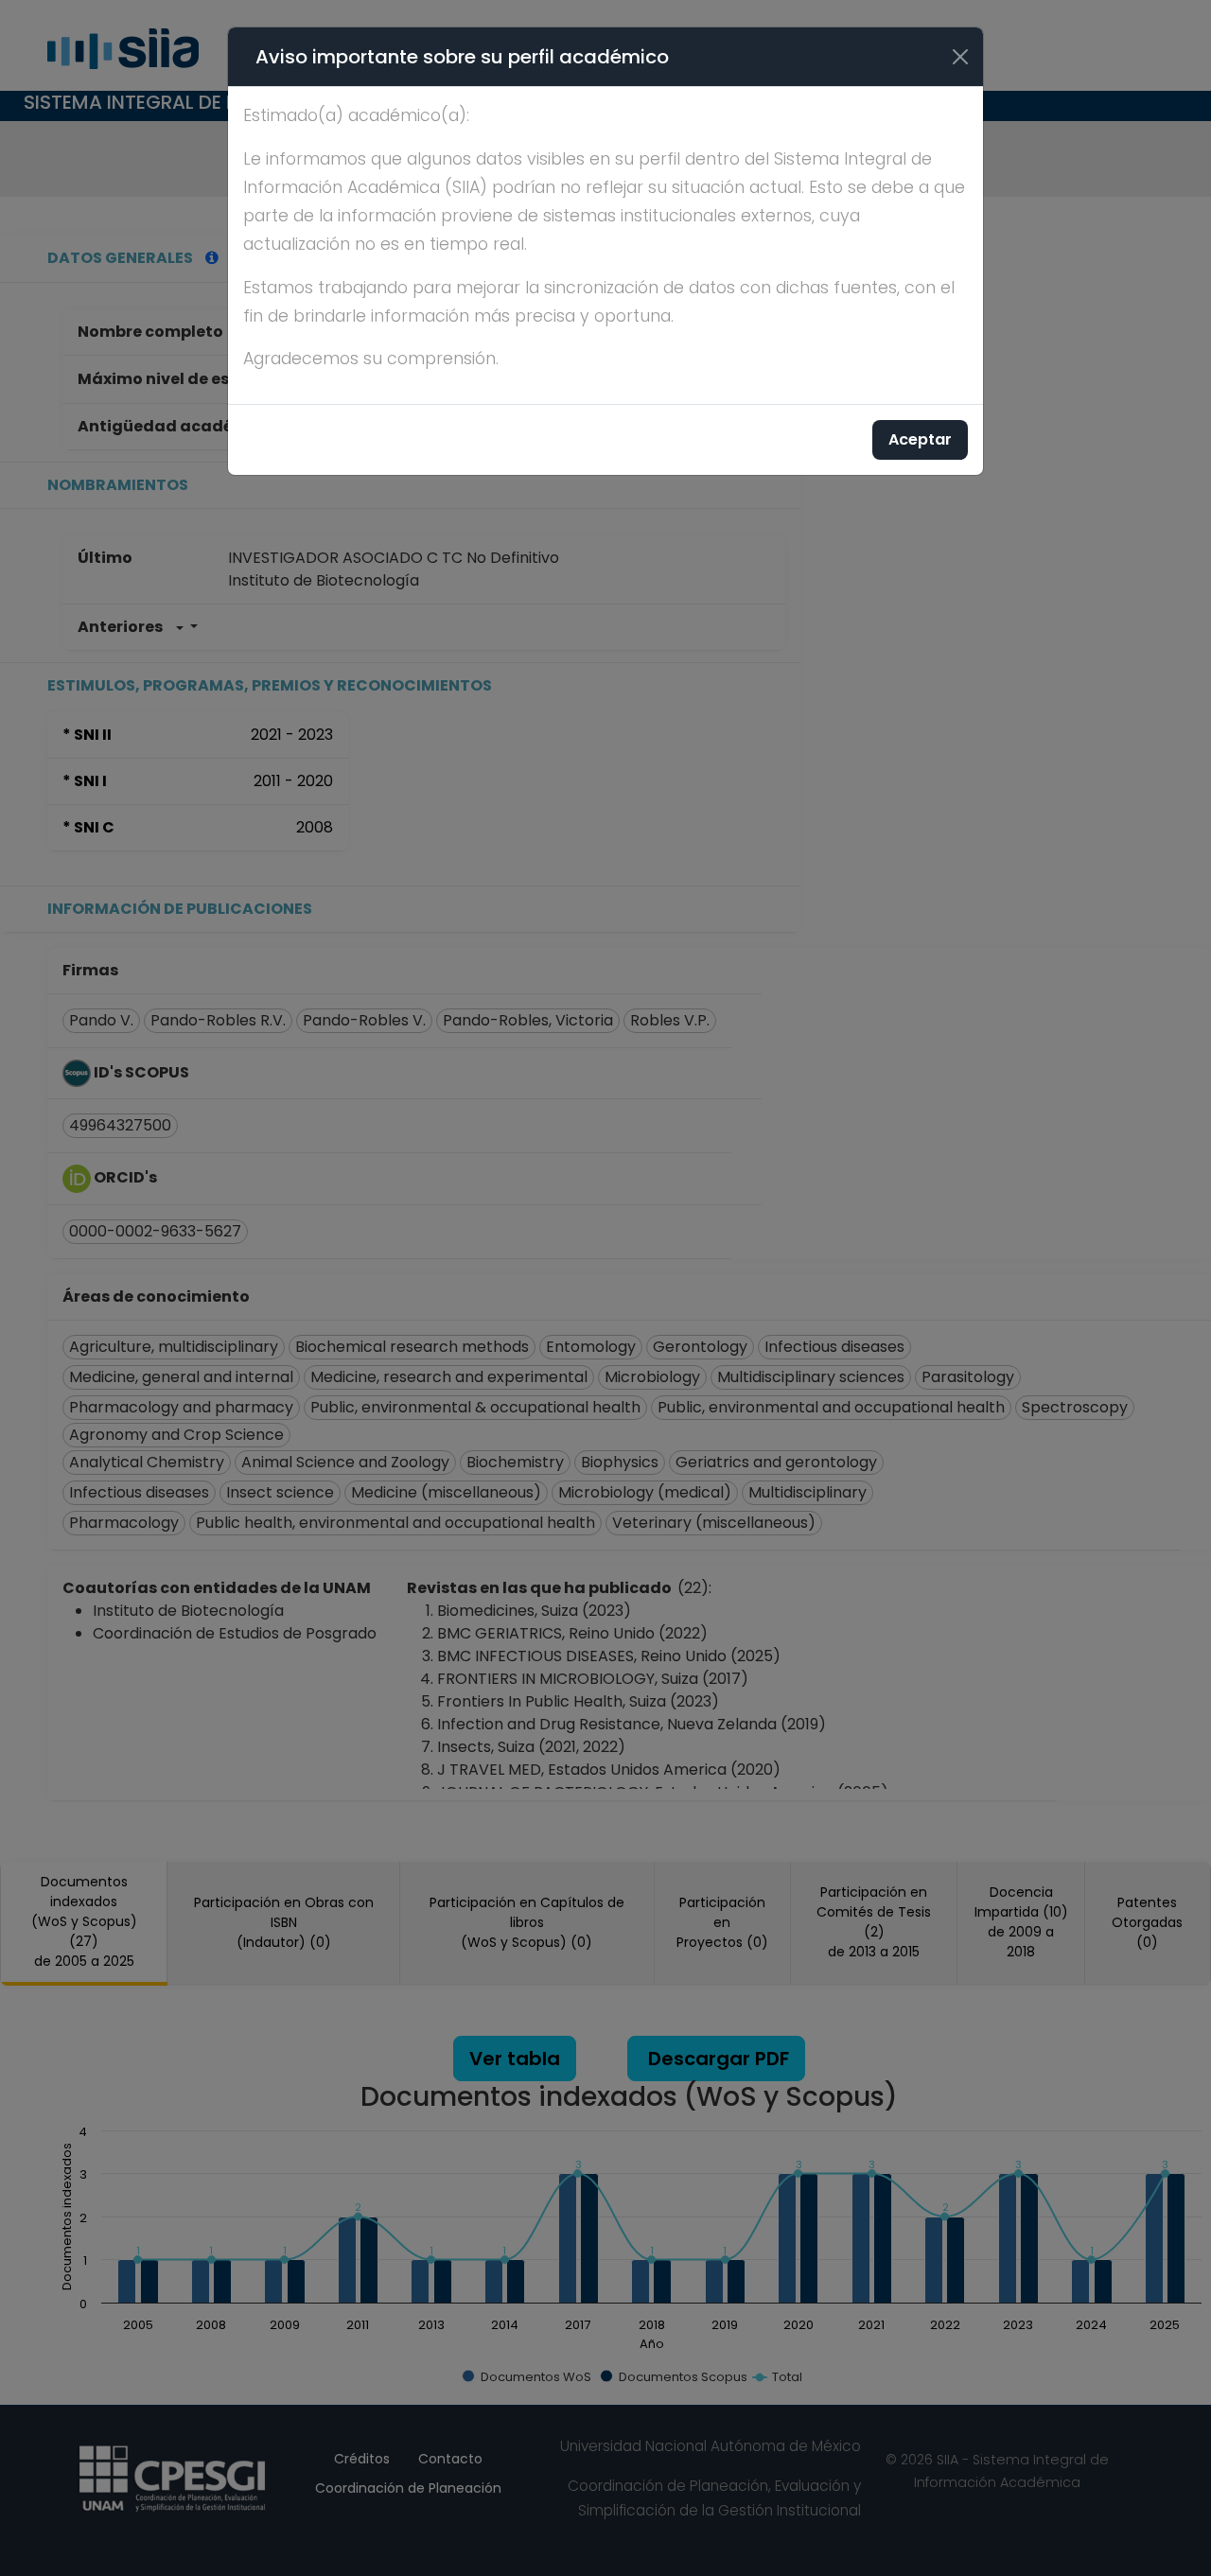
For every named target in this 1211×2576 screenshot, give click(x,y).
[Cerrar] (960, 57)
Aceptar (920, 439)
